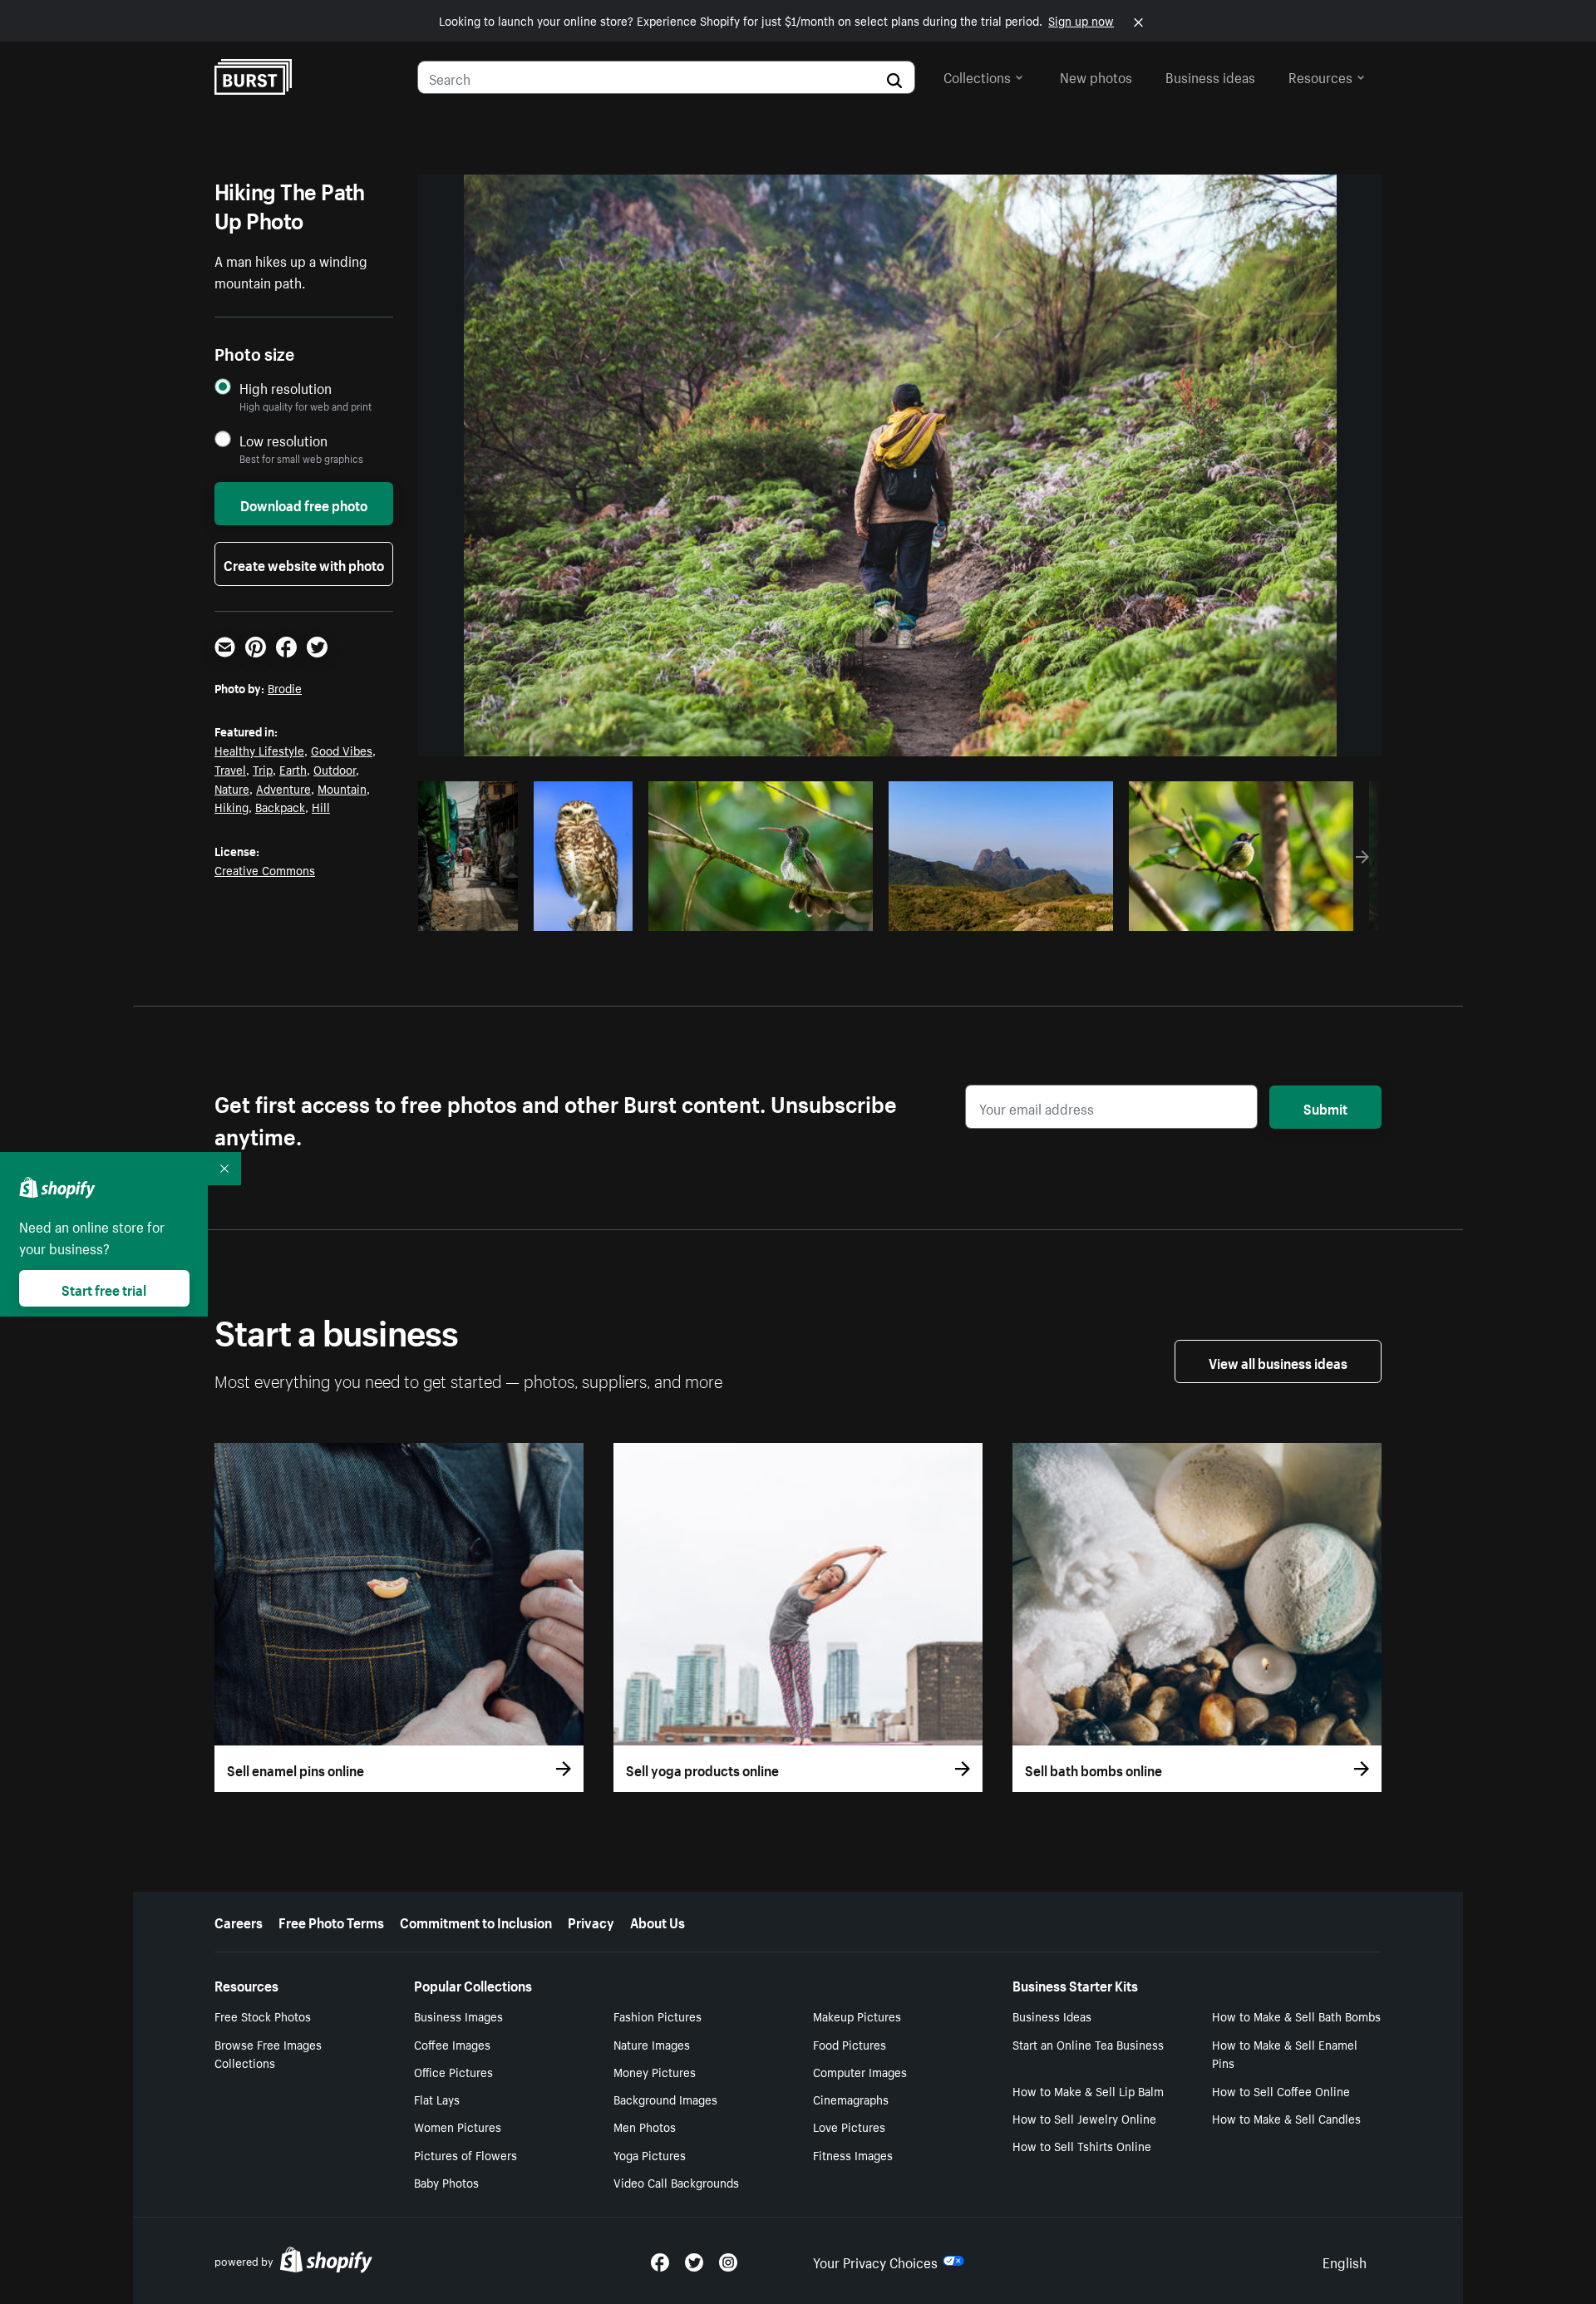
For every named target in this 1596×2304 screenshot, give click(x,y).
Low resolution (283, 440)
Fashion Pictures (658, 2016)
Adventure (283, 788)
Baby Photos (446, 2182)
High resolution (286, 388)
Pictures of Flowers (465, 2154)
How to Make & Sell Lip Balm (1088, 2090)
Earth (293, 769)
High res (759, 913)
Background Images (665, 2099)
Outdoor (335, 769)
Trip (263, 769)
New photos (1096, 76)
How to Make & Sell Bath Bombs (1296, 2016)
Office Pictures (453, 2071)
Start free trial (104, 1288)
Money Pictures (655, 2071)
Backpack (280, 806)
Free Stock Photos (263, 2016)
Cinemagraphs (851, 2099)
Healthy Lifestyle (259, 750)
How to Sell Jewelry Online (1084, 2118)
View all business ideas (1278, 1361)
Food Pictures (850, 2044)
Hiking (232, 806)
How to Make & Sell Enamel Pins (1285, 2053)
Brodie (285, 687)
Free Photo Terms (331, 1921)
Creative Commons (265, 869)
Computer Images (860, 2071)
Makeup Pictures (857, 2016)
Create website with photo (304, 564)
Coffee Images (452, 2044)
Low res (474, 913)
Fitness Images (853, 2154)
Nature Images (652, 2044)
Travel (230, 769)
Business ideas (1210, 76)
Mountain (342, 788)
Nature (232, 788)
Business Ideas (1052, 2016)
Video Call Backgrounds (676, 2182)
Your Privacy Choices (875, 2261)
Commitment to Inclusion (476, 1921)
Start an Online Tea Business (1088, 2044)
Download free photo (304, 504)
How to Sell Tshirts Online (1082, 2145)
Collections (977, 76)
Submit (1325, 1107)
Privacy (591, 1921)
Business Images (458, 2016)
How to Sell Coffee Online (1281, 2090)
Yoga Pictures (650, 2154)
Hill (321, 806)
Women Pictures (458, 2126)
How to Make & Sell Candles (1286, 2118)
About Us (658, 1921)
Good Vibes (342, 750)
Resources (1320, 76)
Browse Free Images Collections (268, 2053)
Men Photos (645, 2126)
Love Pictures (849, 2126)
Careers (239, 1921)
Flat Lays (437, 2099)
